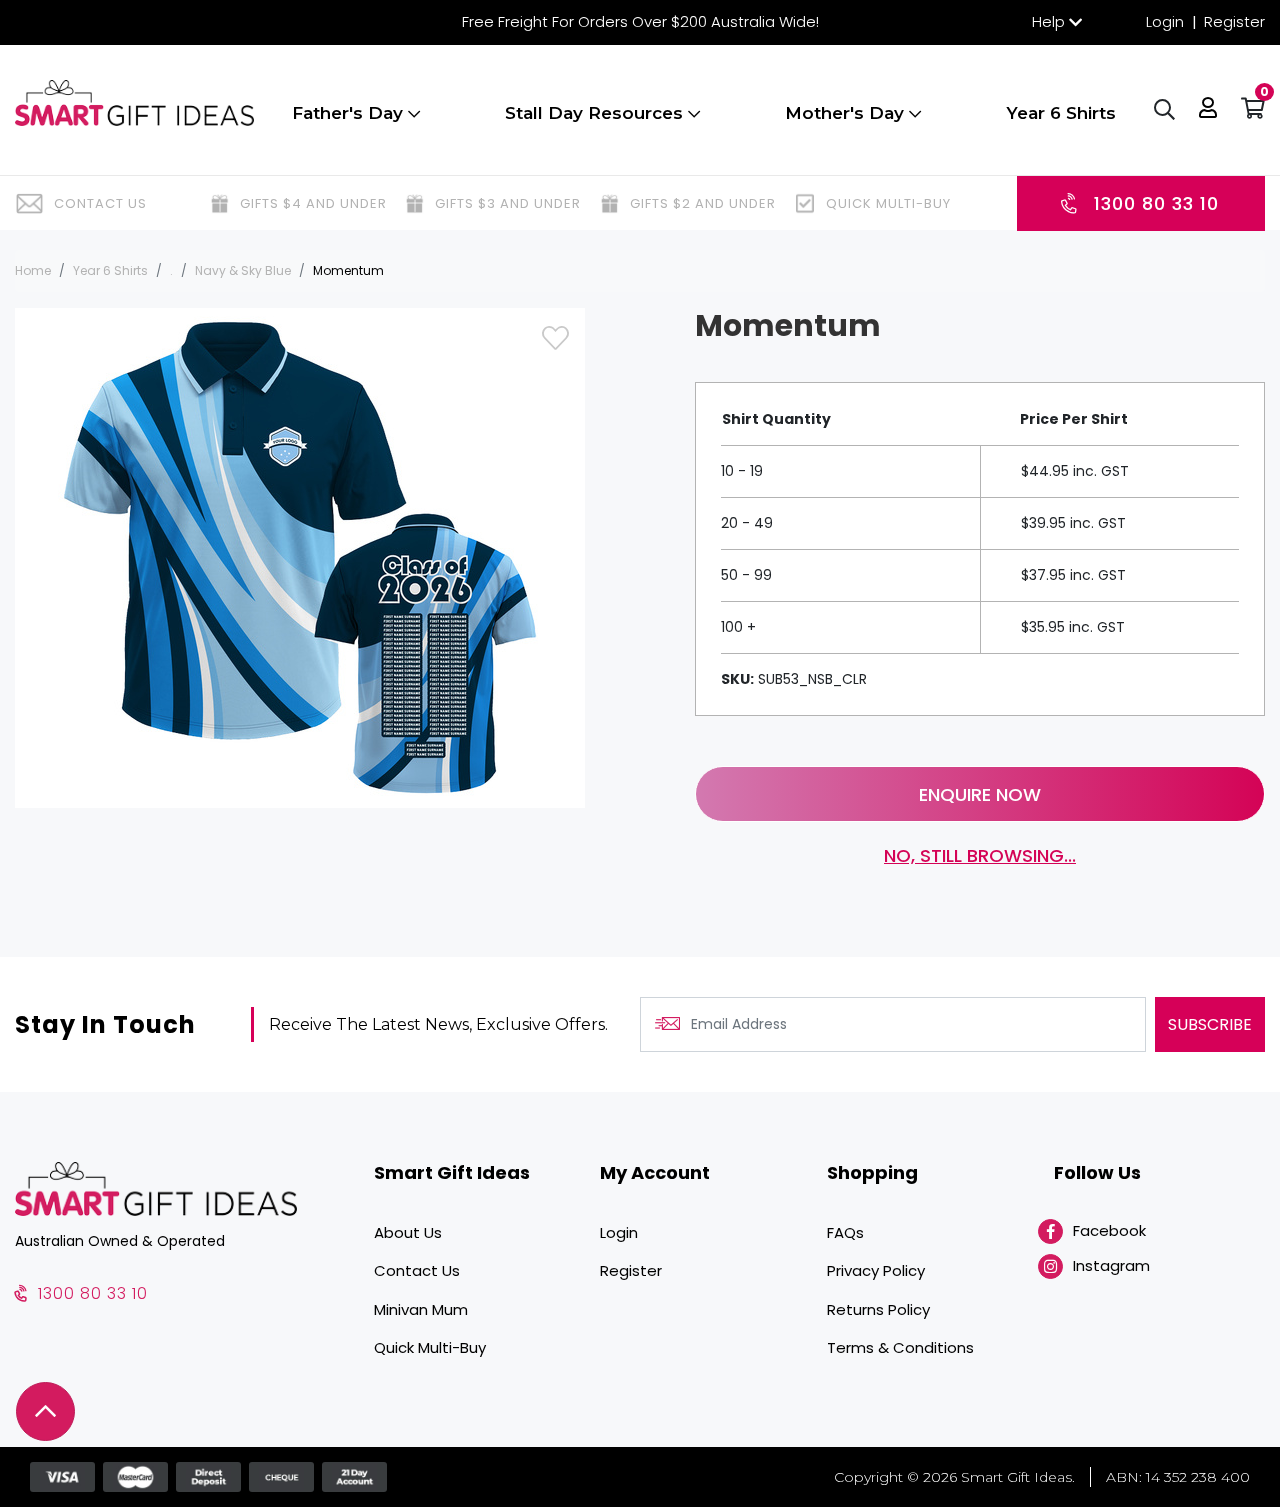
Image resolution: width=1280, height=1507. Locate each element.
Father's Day (350, 113)
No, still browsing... (980, 855)
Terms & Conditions (900, 1347)
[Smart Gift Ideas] (134, 102)
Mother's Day (847, 113)
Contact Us (417, 1270)
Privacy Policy (876, 1270)
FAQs (845, 1232)
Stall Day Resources (596, 113)
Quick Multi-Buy (430, 1347)
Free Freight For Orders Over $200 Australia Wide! (640, 21)
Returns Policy (878, 1309)
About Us (408, 1232)
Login (1165, 21)
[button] (1208, 110)
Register (1234, 21)
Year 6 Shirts (1061, 113)
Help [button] (1048, 21)
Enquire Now (980, 794)
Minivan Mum (421, 1309)
